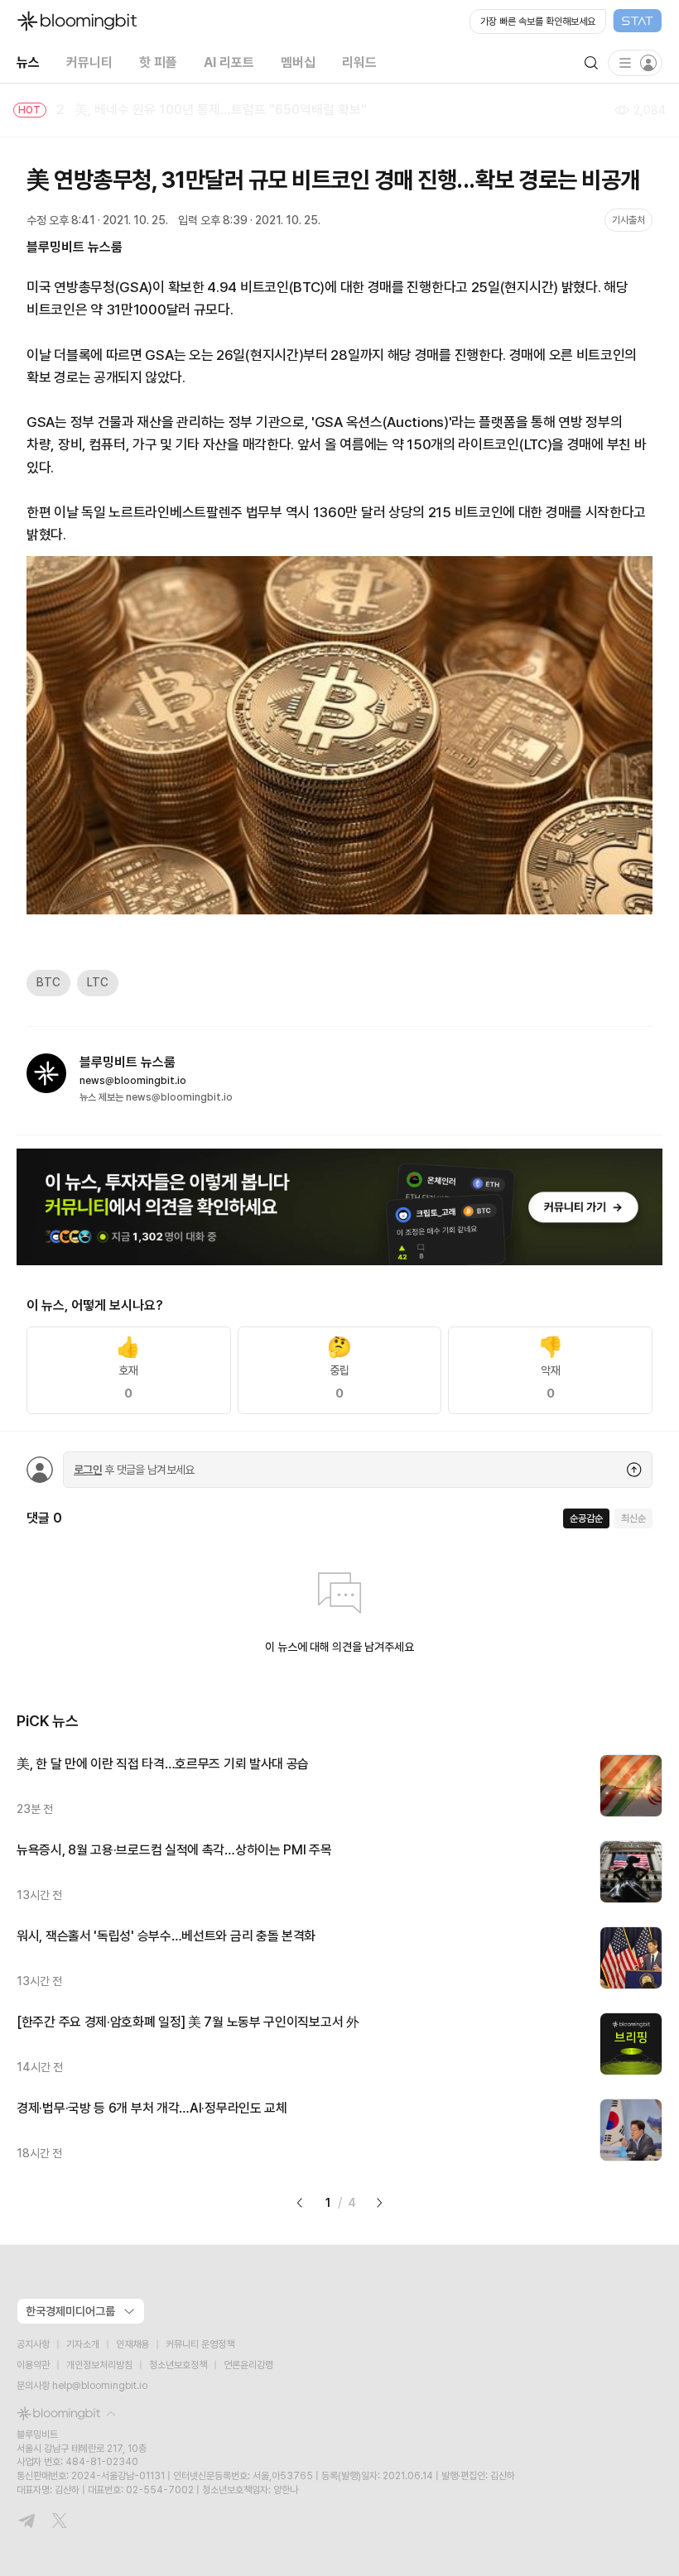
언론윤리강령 (248, 2365)
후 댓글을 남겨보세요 (134, 1470)
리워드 (359, 62)
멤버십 (298, 62)
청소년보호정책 (178, 2365)
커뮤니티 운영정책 (200, 2344)
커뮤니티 (89, 62)
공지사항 (33, 2344)
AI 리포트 (229, 62)
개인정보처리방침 (99, 2365)
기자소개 (83, 2344)
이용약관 (33, 2365)
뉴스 (28, 62)
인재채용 (132, 2344)
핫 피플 (158, 62)
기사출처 (628, 220)
